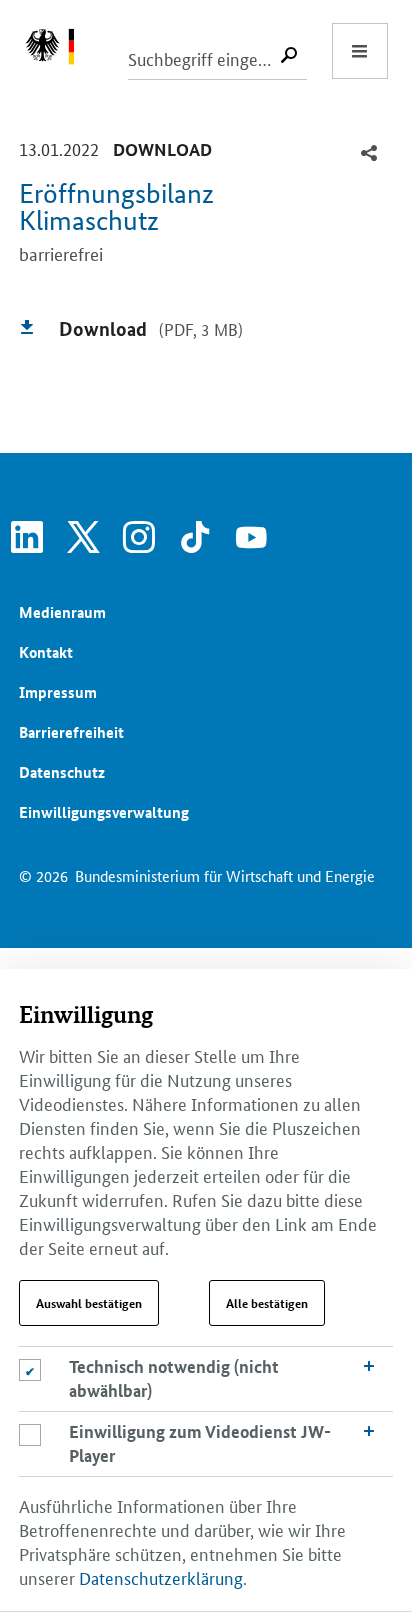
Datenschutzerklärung (161, 1577)
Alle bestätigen (267, 1303)
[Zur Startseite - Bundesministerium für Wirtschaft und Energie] (60, 51)
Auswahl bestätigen (89, 1303)
